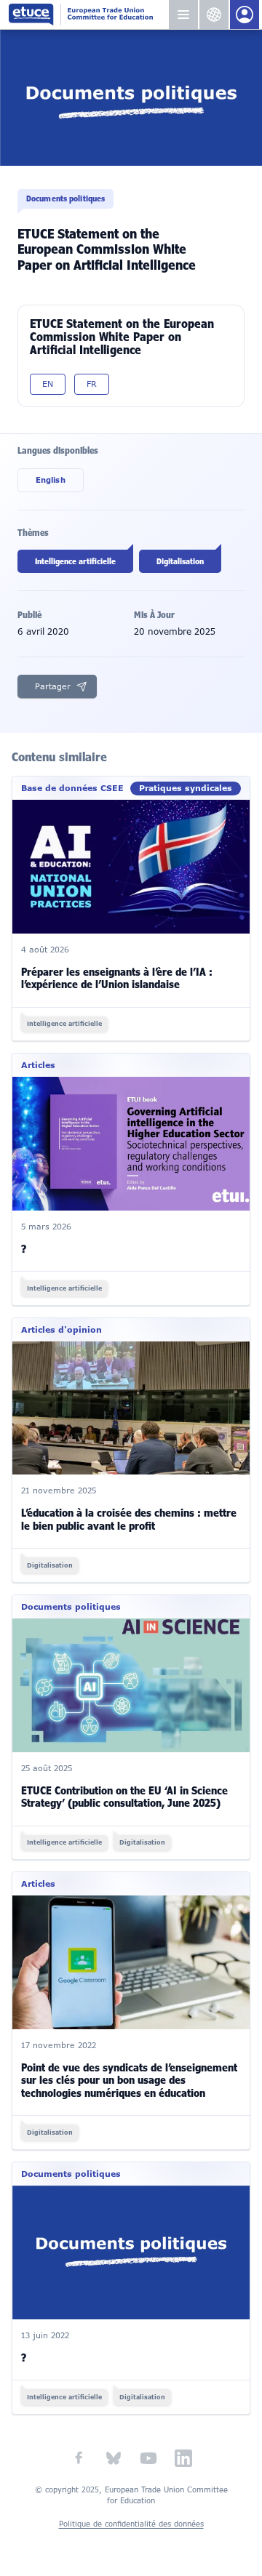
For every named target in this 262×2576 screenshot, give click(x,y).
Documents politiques (65, 198)
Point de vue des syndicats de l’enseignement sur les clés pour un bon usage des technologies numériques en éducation (129, 2081)
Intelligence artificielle (75, 561)
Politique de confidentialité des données (131, 2524)
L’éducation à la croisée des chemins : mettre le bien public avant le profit (129, 1519)
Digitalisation (180, 561)
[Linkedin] (183, 2458)
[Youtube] (148, 2458)
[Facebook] (79, 2458)
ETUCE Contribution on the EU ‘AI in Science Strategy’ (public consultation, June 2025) (124, 1797)
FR (92, 384)
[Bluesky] (114, 2458)
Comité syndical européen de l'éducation (88, 15)
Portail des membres (245, 15)
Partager (53, 686)
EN (48, 384)
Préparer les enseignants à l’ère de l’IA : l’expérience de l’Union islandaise (117, 978)
